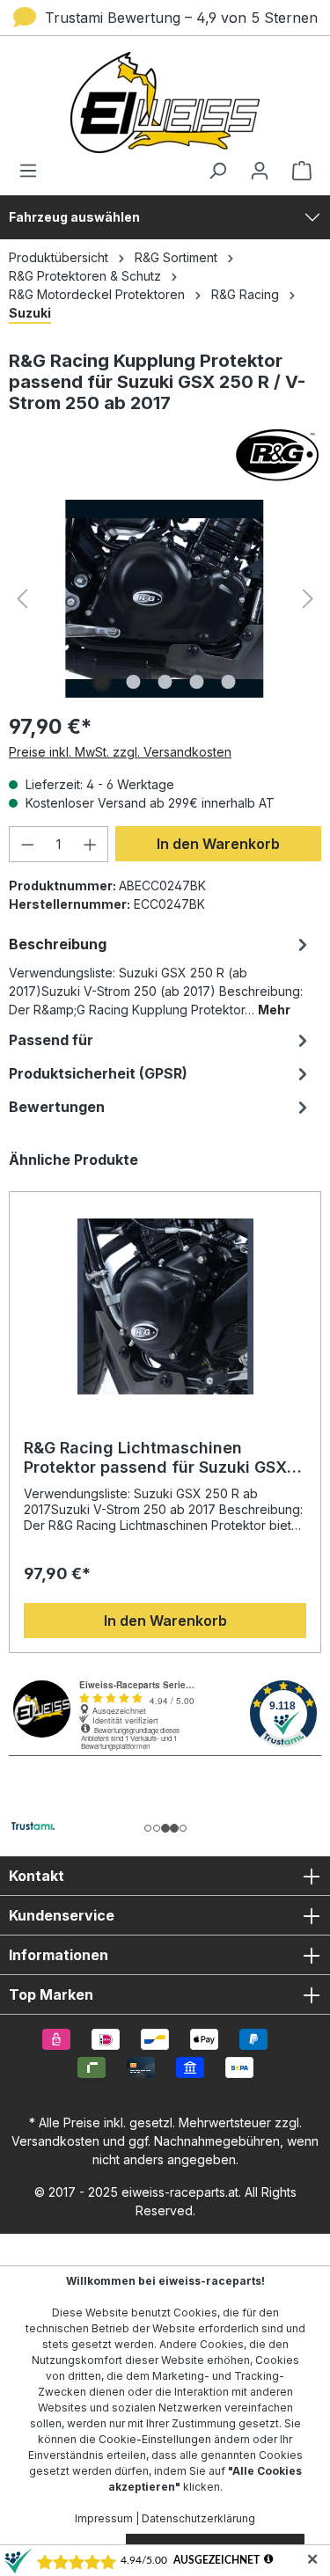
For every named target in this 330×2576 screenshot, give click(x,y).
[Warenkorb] (297, 171)
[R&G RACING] (165, 455)
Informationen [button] (59, 1955)
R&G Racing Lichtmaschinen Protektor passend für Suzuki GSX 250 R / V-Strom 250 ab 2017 (155, 1458)
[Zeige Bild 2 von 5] (133, 682)
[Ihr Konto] (260, 171)
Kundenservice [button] (62, 1915)
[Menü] (33, 171)
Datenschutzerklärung (198, 2518)
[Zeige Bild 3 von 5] (165, 682)
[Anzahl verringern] (27, 844)
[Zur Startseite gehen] (165, 102)
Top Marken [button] (51, 1994)
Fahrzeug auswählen (74, 217)
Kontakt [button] (37, 1876)
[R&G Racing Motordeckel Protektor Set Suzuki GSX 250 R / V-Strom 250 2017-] (165, 599)
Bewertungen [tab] (57, 1107)
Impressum (104, 2518)
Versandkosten (55, 2141)
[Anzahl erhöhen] (91, 844)
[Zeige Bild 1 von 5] (101, 682)
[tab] (161, 975)
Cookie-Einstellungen (155, 2439)
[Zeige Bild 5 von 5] (228, 682)
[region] (165, 1401)
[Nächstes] (308, 599)
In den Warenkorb (218, 844)
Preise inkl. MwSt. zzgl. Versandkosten (120, 752)
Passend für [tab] (51, 1040)
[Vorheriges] (22, 599)
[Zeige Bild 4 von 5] (196, 682)
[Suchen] (217, 171)
